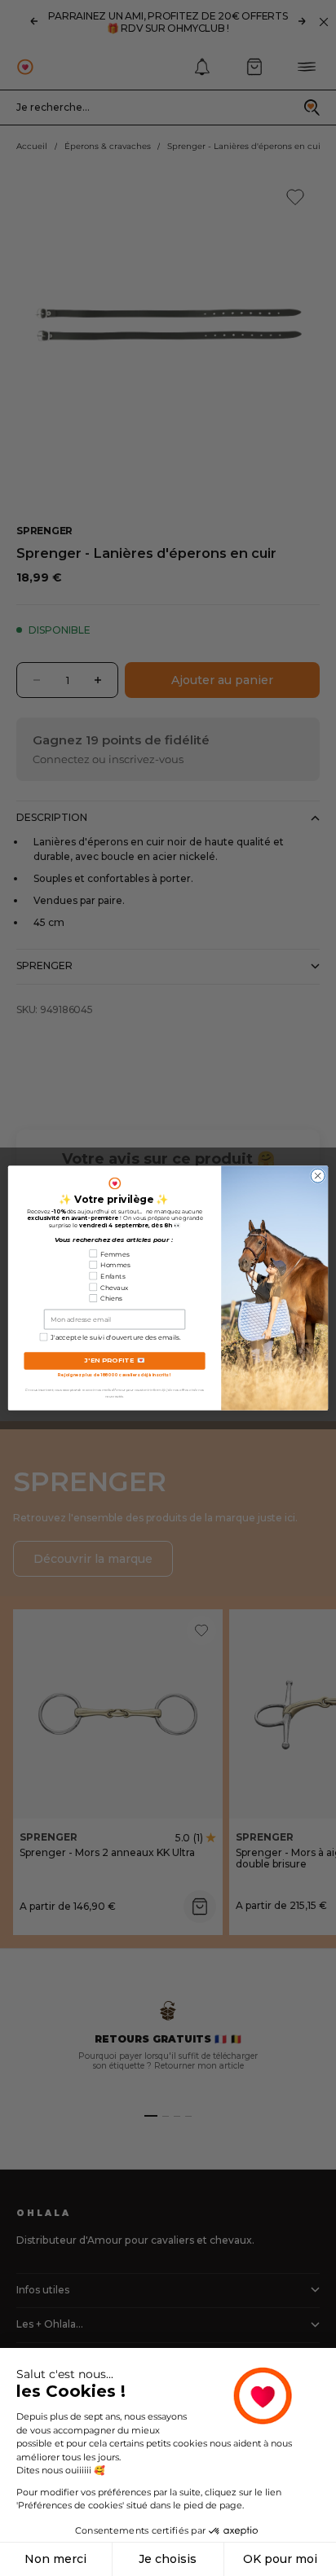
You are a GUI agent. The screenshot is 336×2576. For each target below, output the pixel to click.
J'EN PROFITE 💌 (115, 1360)
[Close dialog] (318, 1176)
